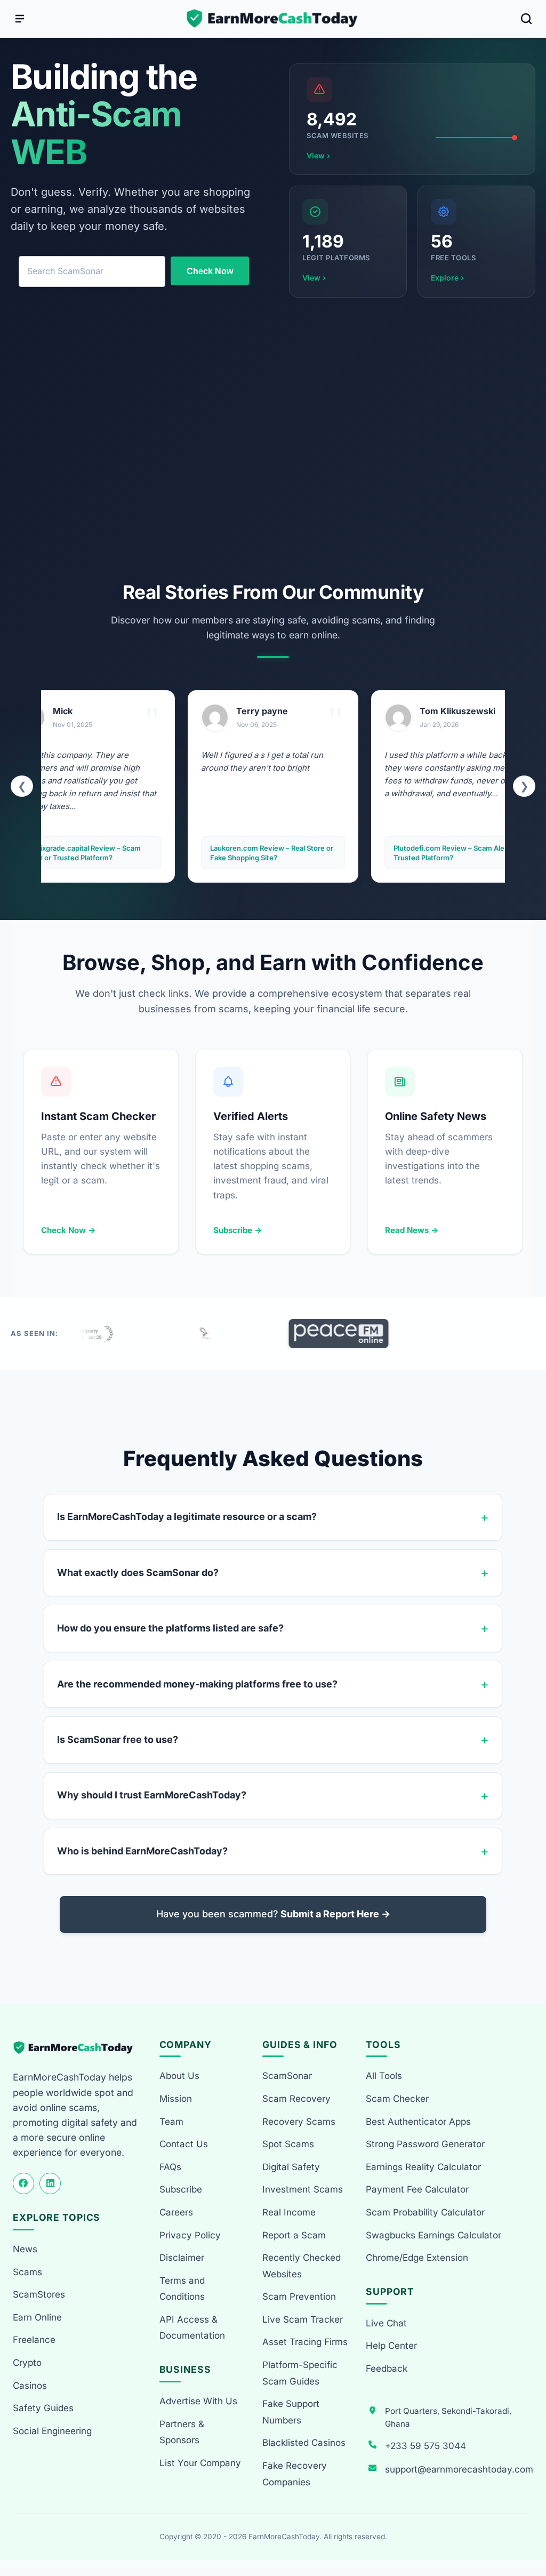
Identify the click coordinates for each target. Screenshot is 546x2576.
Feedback (387, 2369)
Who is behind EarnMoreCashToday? (142, 1851)
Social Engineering (52, 2431)
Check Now (210, 271)
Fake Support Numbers (291, 2412)
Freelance (34, 2340)
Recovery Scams (299, 2122)
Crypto (27, 2363)
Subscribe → (238, 1230)
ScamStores (39, 2294)
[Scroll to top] (525, 2529)
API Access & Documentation (192, 2328)
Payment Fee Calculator (417, 2189)
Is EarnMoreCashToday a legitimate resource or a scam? (187, 1517)
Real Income (289, 2212)
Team (171, 2122)
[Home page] (273, 19)
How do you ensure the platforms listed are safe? (170, 1628)
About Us (179, 2076)
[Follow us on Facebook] (23, 2183)
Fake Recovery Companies (295, 2474)
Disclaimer (182, 2258)
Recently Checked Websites (302, 2266)
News (25, 2249)
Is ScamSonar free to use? (118, 1739)
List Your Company (200, 2463)
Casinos (30, 2386)
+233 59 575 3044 (425, 2446)
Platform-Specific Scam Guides (300, 2373)
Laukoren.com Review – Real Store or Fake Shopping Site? (125, 853)
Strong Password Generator (425, 2144)
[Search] (526, 19)
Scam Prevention (299, 2297)
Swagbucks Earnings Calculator (433, 2235)
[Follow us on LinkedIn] (50, 2183)
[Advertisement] (273, 442)
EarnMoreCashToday (284, 2537)
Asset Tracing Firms (305, 2342)
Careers (176, 2212)
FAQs (170, 2167)
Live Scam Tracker (303, 2319)
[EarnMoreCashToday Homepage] (78, 2048)
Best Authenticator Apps (418, 2122)
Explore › (447, 278)
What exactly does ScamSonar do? (138, 1573)
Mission (176, 2099)
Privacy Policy (190, 2235)
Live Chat (386, 2323)
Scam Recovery (296, 2099)
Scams (27, 2272)
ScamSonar (287, 2076)
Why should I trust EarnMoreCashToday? (152, 1795)
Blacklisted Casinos (304, 2443)
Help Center (391, 2346)
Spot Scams (288, 2144)
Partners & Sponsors (182, 2432)
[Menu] (20, 19)
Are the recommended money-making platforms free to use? (197, 1684)
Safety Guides (43, 2408)
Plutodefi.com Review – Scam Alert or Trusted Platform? (309, 853)
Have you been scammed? (273, 1914)
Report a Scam (294, 2235)
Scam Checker (397, 2099)
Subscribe (181, 2189)
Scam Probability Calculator (425, 2212)
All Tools (384, 2076)
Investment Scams (303, 2189)
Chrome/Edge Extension (417, 2258)
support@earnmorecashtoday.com (459, 2469)
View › (318, 155)
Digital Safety (291, 2167)
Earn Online (37, 2317)
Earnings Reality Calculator (423, 2167)
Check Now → (68, 1230)
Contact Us (184, 2144)
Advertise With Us (198, 2401)
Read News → (412, 1230)
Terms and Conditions (182, 2289)
